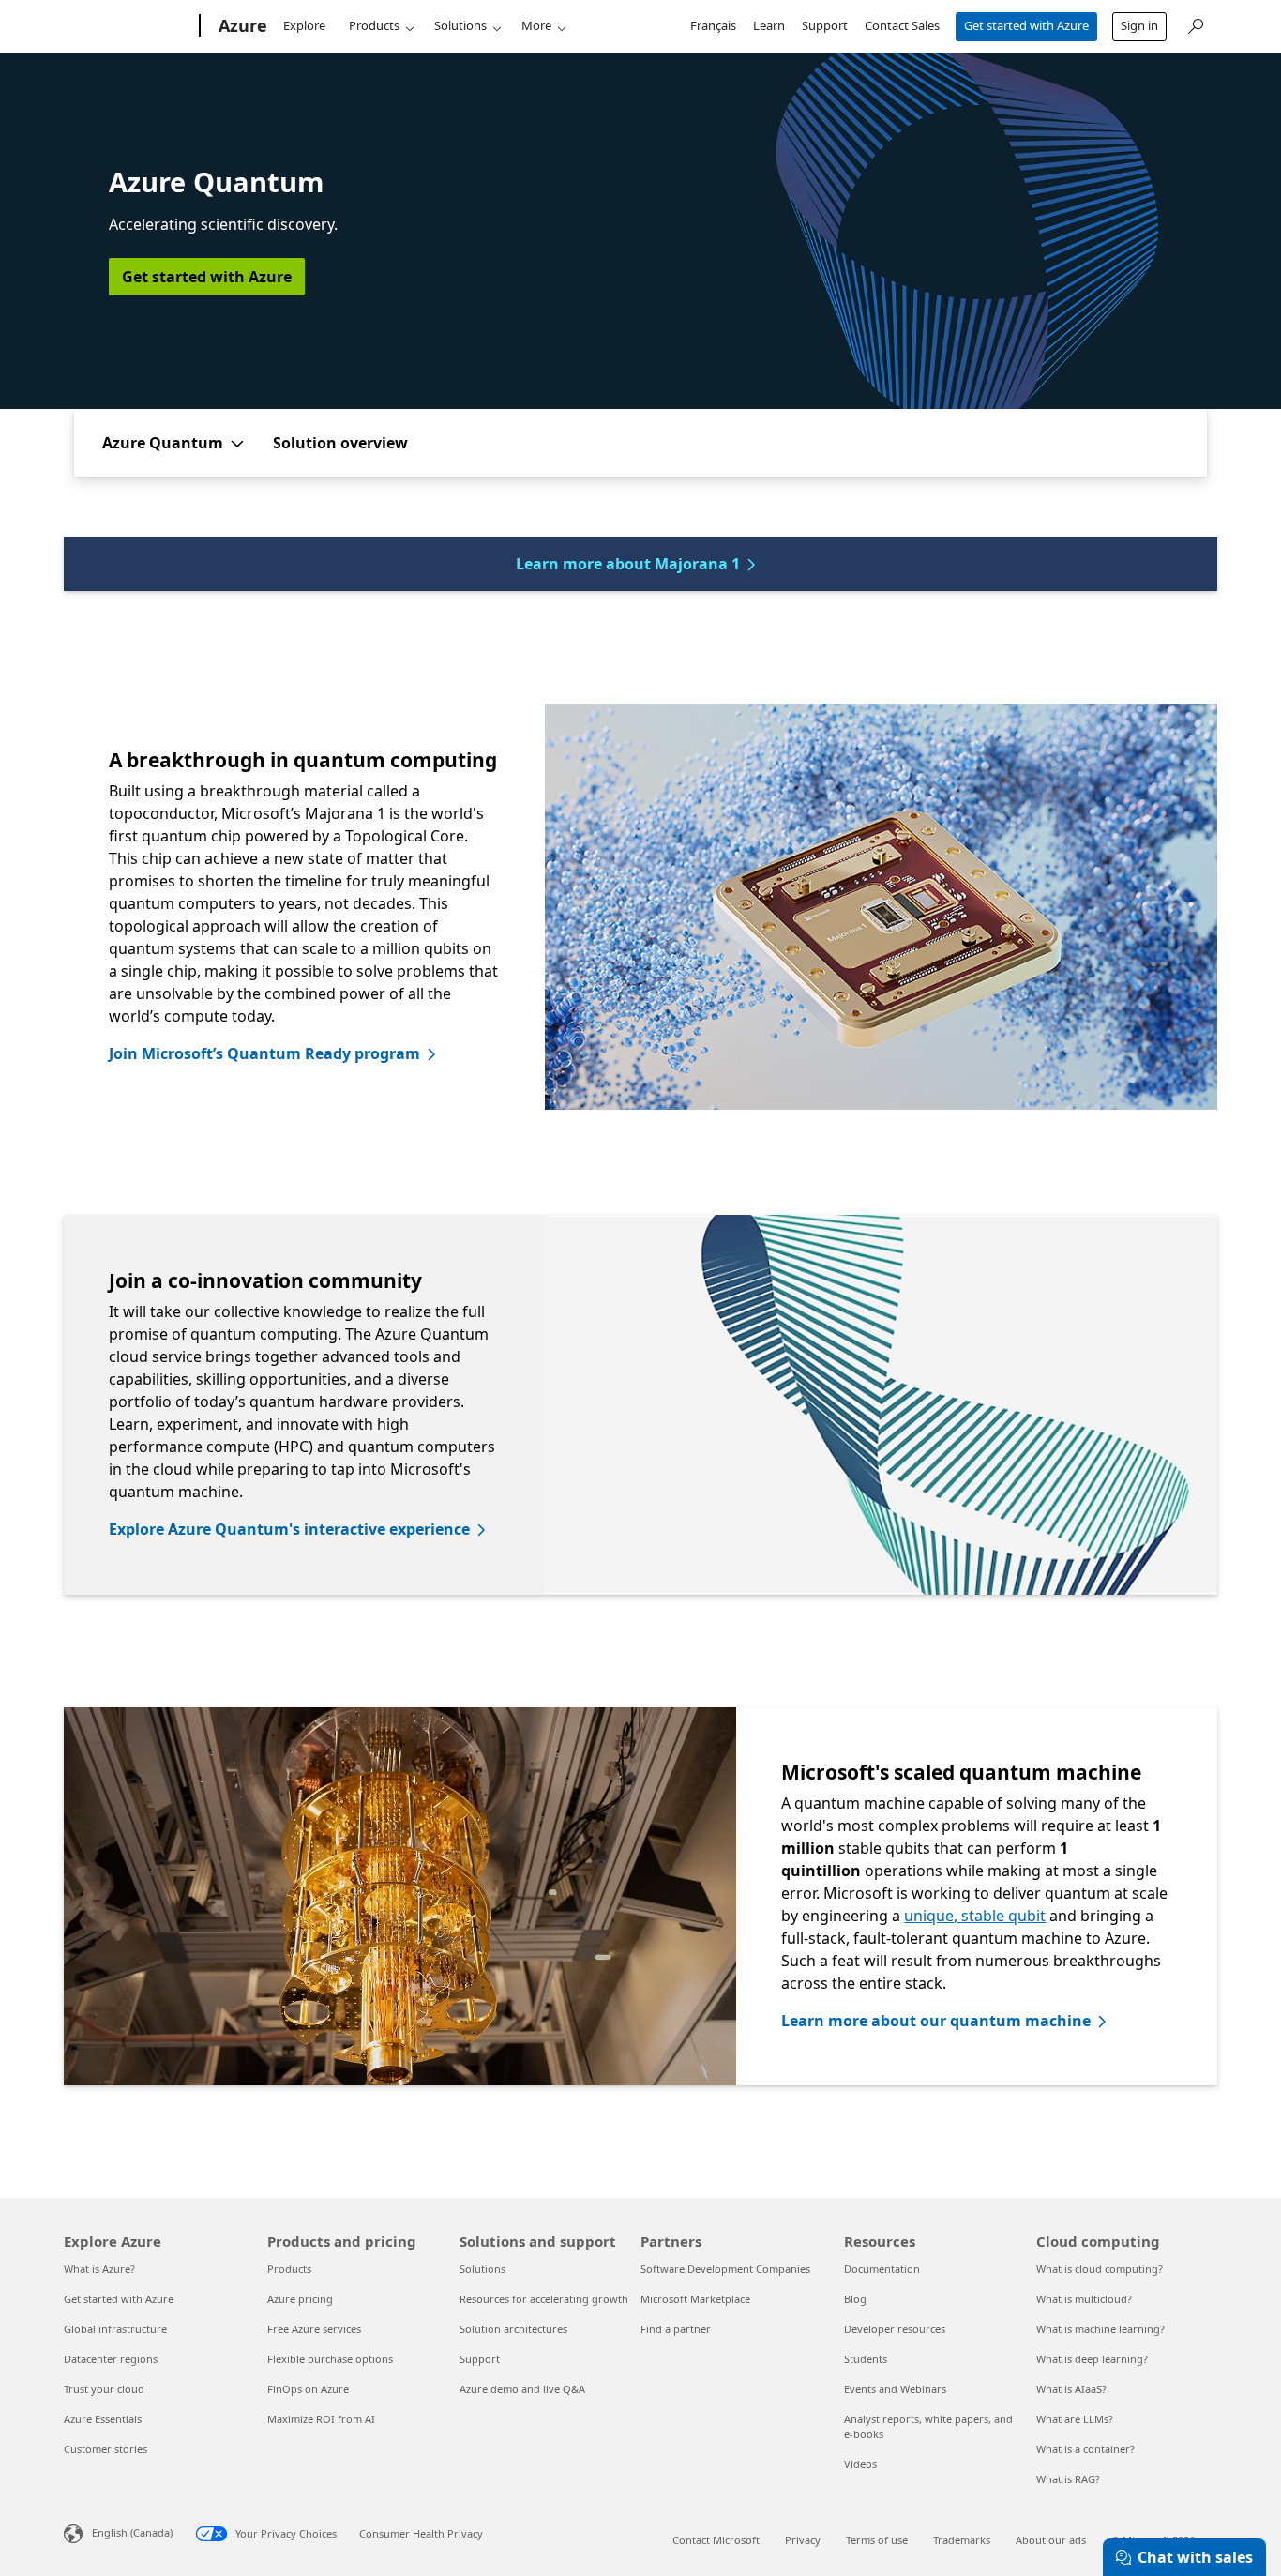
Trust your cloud (104, 2389)
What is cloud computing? (1100, 2269)
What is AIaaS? (1071, 2389)
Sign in (1139, 25)
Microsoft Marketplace (695, 2299)
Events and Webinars (895, 2389)
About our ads (1051, 2540)
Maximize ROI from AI (321, 2419)
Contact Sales (902, 25)
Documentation (882, 2269)
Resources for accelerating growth (544, 2299)
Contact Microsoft (716, 2540)
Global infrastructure (115, 2329)
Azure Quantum (163, 443)
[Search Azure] (1195, 24)
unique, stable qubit (975, 1916)
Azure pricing (300, 2299)
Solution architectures (513, 2329)
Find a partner (676, 2329)
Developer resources (895, 2329)
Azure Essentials (103, 2419)
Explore (304, 25)
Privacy (803, 2540)
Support (825, 25)
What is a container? (1085, 2449)
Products (374, 25)
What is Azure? (99, 2269)
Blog (855, 2299)
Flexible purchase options (330, 2359)
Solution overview (340, 443)
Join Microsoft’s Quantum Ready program (264, 1053)
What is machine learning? (1100, 2329)
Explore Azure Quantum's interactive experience (289, 1529)
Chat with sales (1195, 2557)
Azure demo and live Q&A (522, 2389)
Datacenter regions (111, 2359)
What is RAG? (1068, 2479)
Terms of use (877, 2540)
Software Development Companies (725, 2269)
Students (866, 2359)
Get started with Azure (1026, 25)
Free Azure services (314, 2329)
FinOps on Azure (308, 2389)
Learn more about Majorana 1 (628, 564)
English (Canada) (132, 2532)
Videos (860, 2464)
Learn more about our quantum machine (936, 2021)
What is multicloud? (1084, 2299)
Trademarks (962, 2540)
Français (713, 25)
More (536, 25)
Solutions (460, 25)
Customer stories (105, 2449)
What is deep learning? (1092, 2359)
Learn (769, 25)
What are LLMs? (1075, 2419)
